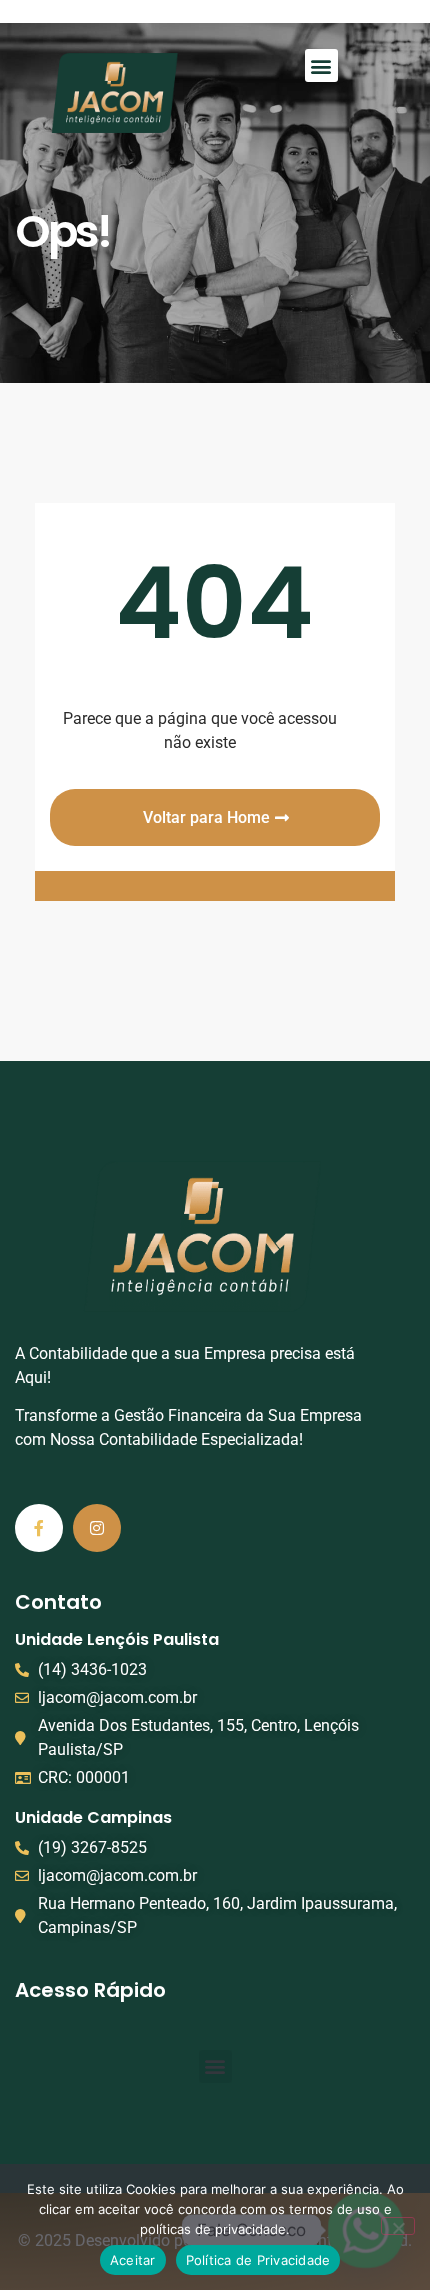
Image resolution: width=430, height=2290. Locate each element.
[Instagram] (97, 1528)
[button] (321, 65)
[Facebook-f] (39, 1528)
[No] (398, 2226)
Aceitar (133, 2260)
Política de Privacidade (258, 2260)
